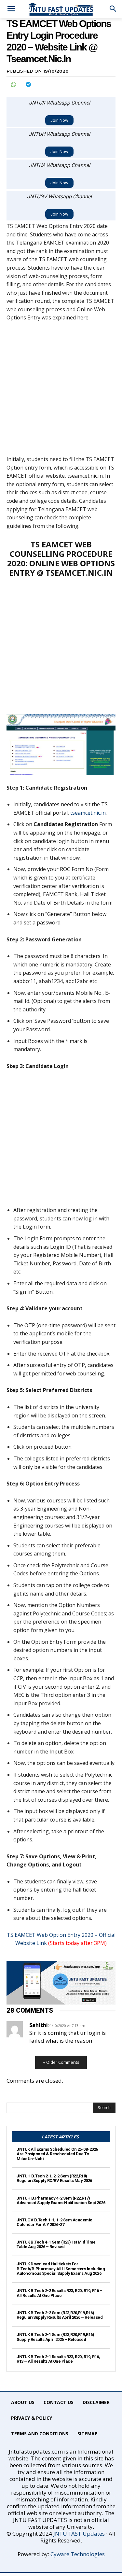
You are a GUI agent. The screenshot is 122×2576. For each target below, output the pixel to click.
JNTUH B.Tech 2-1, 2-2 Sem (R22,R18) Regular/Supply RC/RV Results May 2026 (54, 2178)
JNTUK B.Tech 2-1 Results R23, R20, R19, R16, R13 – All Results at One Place (58, 2359)
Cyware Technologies (78, 2554)
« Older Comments (61, 2062)
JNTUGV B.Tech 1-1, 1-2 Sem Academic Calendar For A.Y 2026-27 (54, 2222)
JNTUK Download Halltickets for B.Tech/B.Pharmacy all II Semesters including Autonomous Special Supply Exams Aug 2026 (61, 2269)
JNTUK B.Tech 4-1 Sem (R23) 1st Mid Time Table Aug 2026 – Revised (56, 2244)
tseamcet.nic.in (88, 813)
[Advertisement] (61, 392)
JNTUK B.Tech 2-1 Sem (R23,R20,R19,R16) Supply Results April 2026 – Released (55, 2337)
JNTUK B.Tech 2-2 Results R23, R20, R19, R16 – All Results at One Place (60, 2293)
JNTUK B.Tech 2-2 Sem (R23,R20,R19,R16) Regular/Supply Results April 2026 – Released (60, 2315)
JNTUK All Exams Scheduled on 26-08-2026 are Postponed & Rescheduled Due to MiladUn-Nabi (57, 2154)
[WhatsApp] (13, 84)
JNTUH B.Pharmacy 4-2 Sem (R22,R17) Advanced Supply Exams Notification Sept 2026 (61, 2200)
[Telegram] (28, 84)
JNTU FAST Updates (79, 2534)
